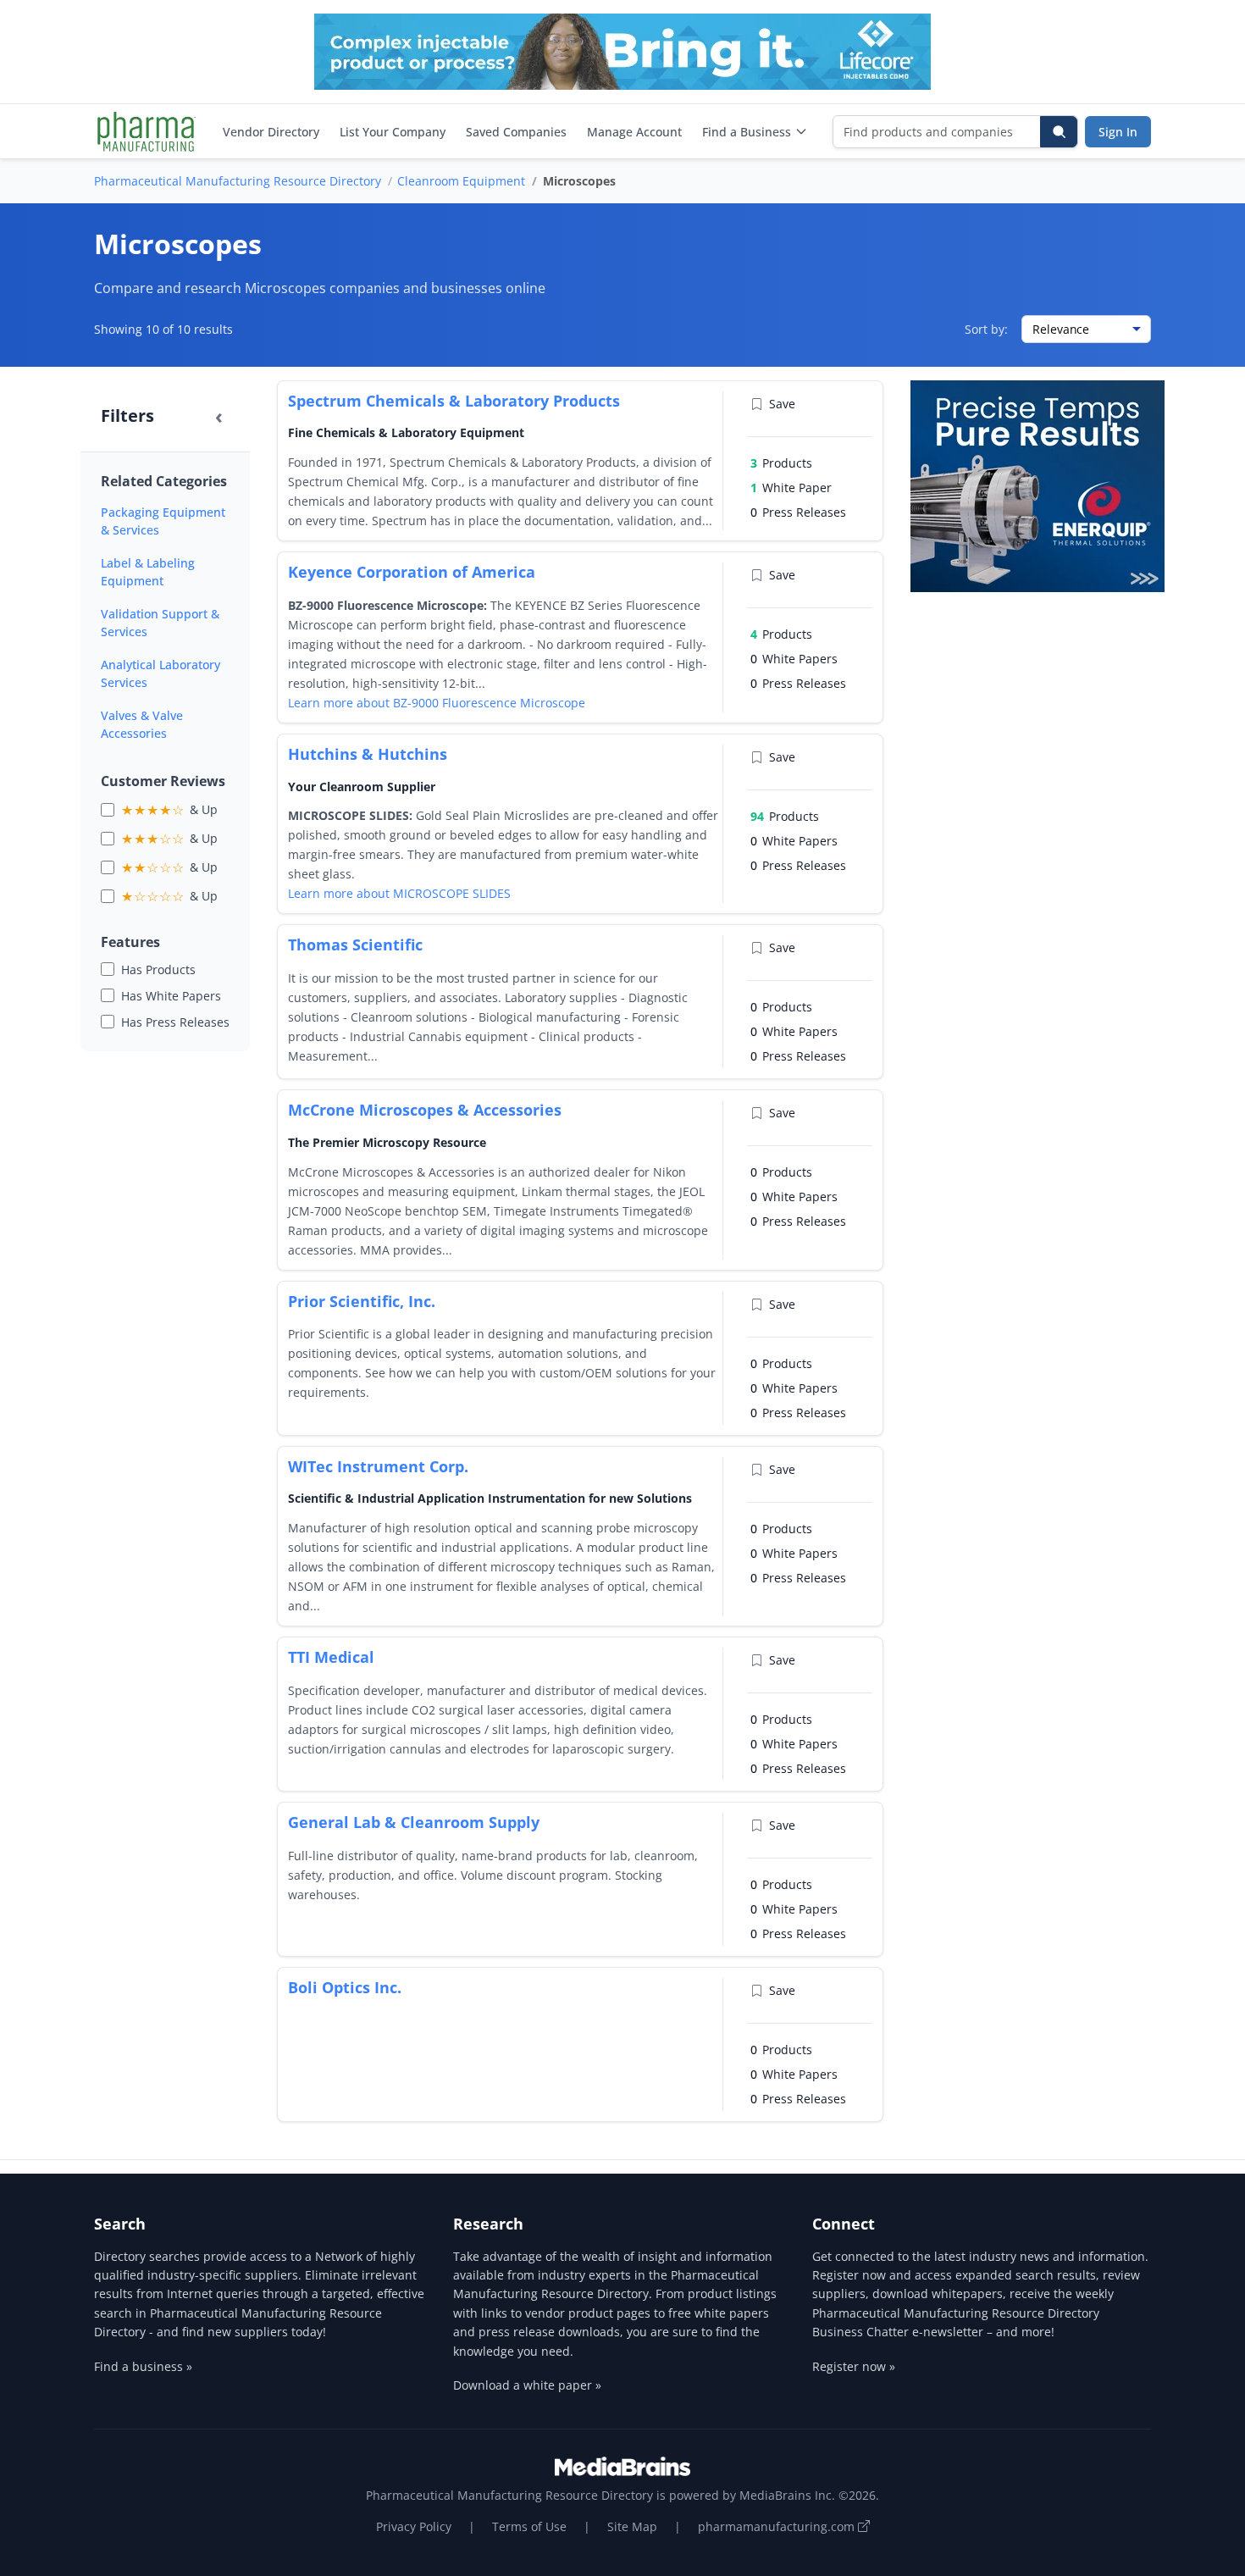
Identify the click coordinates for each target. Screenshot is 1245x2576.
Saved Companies (516, 132)
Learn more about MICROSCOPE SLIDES (399, 893)
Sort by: (986, 329)
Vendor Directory (271, 132)
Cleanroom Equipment (461, 181)
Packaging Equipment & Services (163, 521)
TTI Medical (331, 1657)
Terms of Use (529, 2526)
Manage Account (634, 132)
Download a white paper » (527, 2385)
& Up (169, 810)
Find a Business (747, 132)
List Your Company (393, 132)
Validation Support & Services (160, 623)
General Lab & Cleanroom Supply (414, 1822)
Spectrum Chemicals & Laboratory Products (454, 401)
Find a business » (143, 2366)
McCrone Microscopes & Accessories (425, 1110)
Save (782, 404)
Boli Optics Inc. (345, 1987)
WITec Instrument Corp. (378, 1466)
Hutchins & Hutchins (368, 754)
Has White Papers (171, 996)
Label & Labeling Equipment (148, 572)
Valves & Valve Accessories (142, 724)
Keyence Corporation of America (412, 572)
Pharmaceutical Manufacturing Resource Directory (238, 181)
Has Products (158, 969)
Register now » (854, 2366)
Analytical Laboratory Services (160, 673)
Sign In (1118, 132)
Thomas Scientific (355, 945)
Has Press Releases (175, 1022)
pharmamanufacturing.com (778, 2526)
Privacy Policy (414, 2526)
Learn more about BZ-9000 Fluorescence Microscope (437, 703)
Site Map (632, 2526)
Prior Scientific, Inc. (362, 1301)
